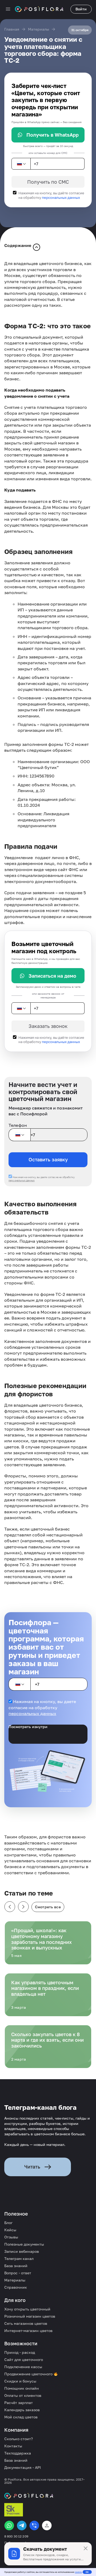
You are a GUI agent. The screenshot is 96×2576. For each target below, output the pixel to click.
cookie (78, 2572)
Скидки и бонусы (20, 2381)
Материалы (39, 29)
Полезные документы (24, 2244)
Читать (32, 2167)
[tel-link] (34, 2525)
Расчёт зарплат (19, 2403)
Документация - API (23, 2467)
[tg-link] (22, 2525)
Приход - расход (20, 2352)
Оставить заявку (48, 1159)
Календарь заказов (22, 2410)
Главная (12, 29)
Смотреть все (48, 1907)
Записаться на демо (52, 976)
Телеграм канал (19, 2258)
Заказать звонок (48, 1026)
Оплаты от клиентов (23, 2395)
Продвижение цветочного (29, 2374)
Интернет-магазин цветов (28, 2331)
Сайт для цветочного (24, 2359)
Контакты (13, 2446)
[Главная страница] (39, 9)
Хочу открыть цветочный (27, 2309)
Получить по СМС (48, 182)
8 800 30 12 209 (16, 2536)
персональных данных (61, 197)
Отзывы (11, 2237)
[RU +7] (21, 164)
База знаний (16, 2266)
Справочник (16, 2287)
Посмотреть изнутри (28, 1727)
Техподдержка (18, 2453)
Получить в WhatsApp (53, 135)
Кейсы (10, 2230)
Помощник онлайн (22, 2388)
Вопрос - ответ (18, 2273)
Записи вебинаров (22, 2251)
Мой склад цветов (21, 2417)
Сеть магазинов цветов (26, 2323)
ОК (87, 2572)
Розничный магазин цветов (30, 2316)
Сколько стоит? (19, 2439)
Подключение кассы (23, 2367)
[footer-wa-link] (9, 2525)
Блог (8, 2223)
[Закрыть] (86, 2548)
